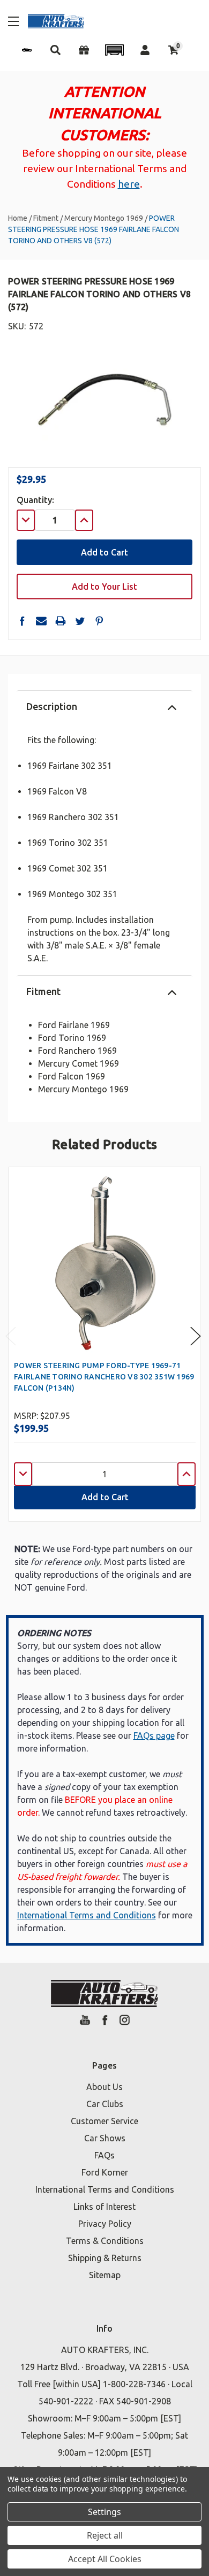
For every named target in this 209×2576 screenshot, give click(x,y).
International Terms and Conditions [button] (105, 2189)
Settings (104, 2512)
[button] (115, 50)
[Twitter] (80, 621)
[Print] (61, 621)
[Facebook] (22, 621)
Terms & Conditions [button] (105, 2241)
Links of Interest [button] (104, 2207)
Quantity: (35, 500)
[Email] (41, 621)
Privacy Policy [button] (105, 2224)
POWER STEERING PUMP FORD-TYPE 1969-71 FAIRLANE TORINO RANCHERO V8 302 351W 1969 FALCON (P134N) (104, 1377)
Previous (11, 1336)
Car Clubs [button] (105, 2104)
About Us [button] (104, 2087)
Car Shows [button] (105, 2138)
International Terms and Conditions (87, 1915)
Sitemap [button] (105, 2275)
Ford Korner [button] (105, 2172)
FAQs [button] (104, 2155)
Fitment (43, 991)
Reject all (105, 2535)
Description (52, 706)
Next (196, 1336)
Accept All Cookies (105, 2559)
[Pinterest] (99, 621)
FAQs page (154, 1736)
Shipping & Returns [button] (105, 2258)
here (129, 184)
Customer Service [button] (104, 2121)
